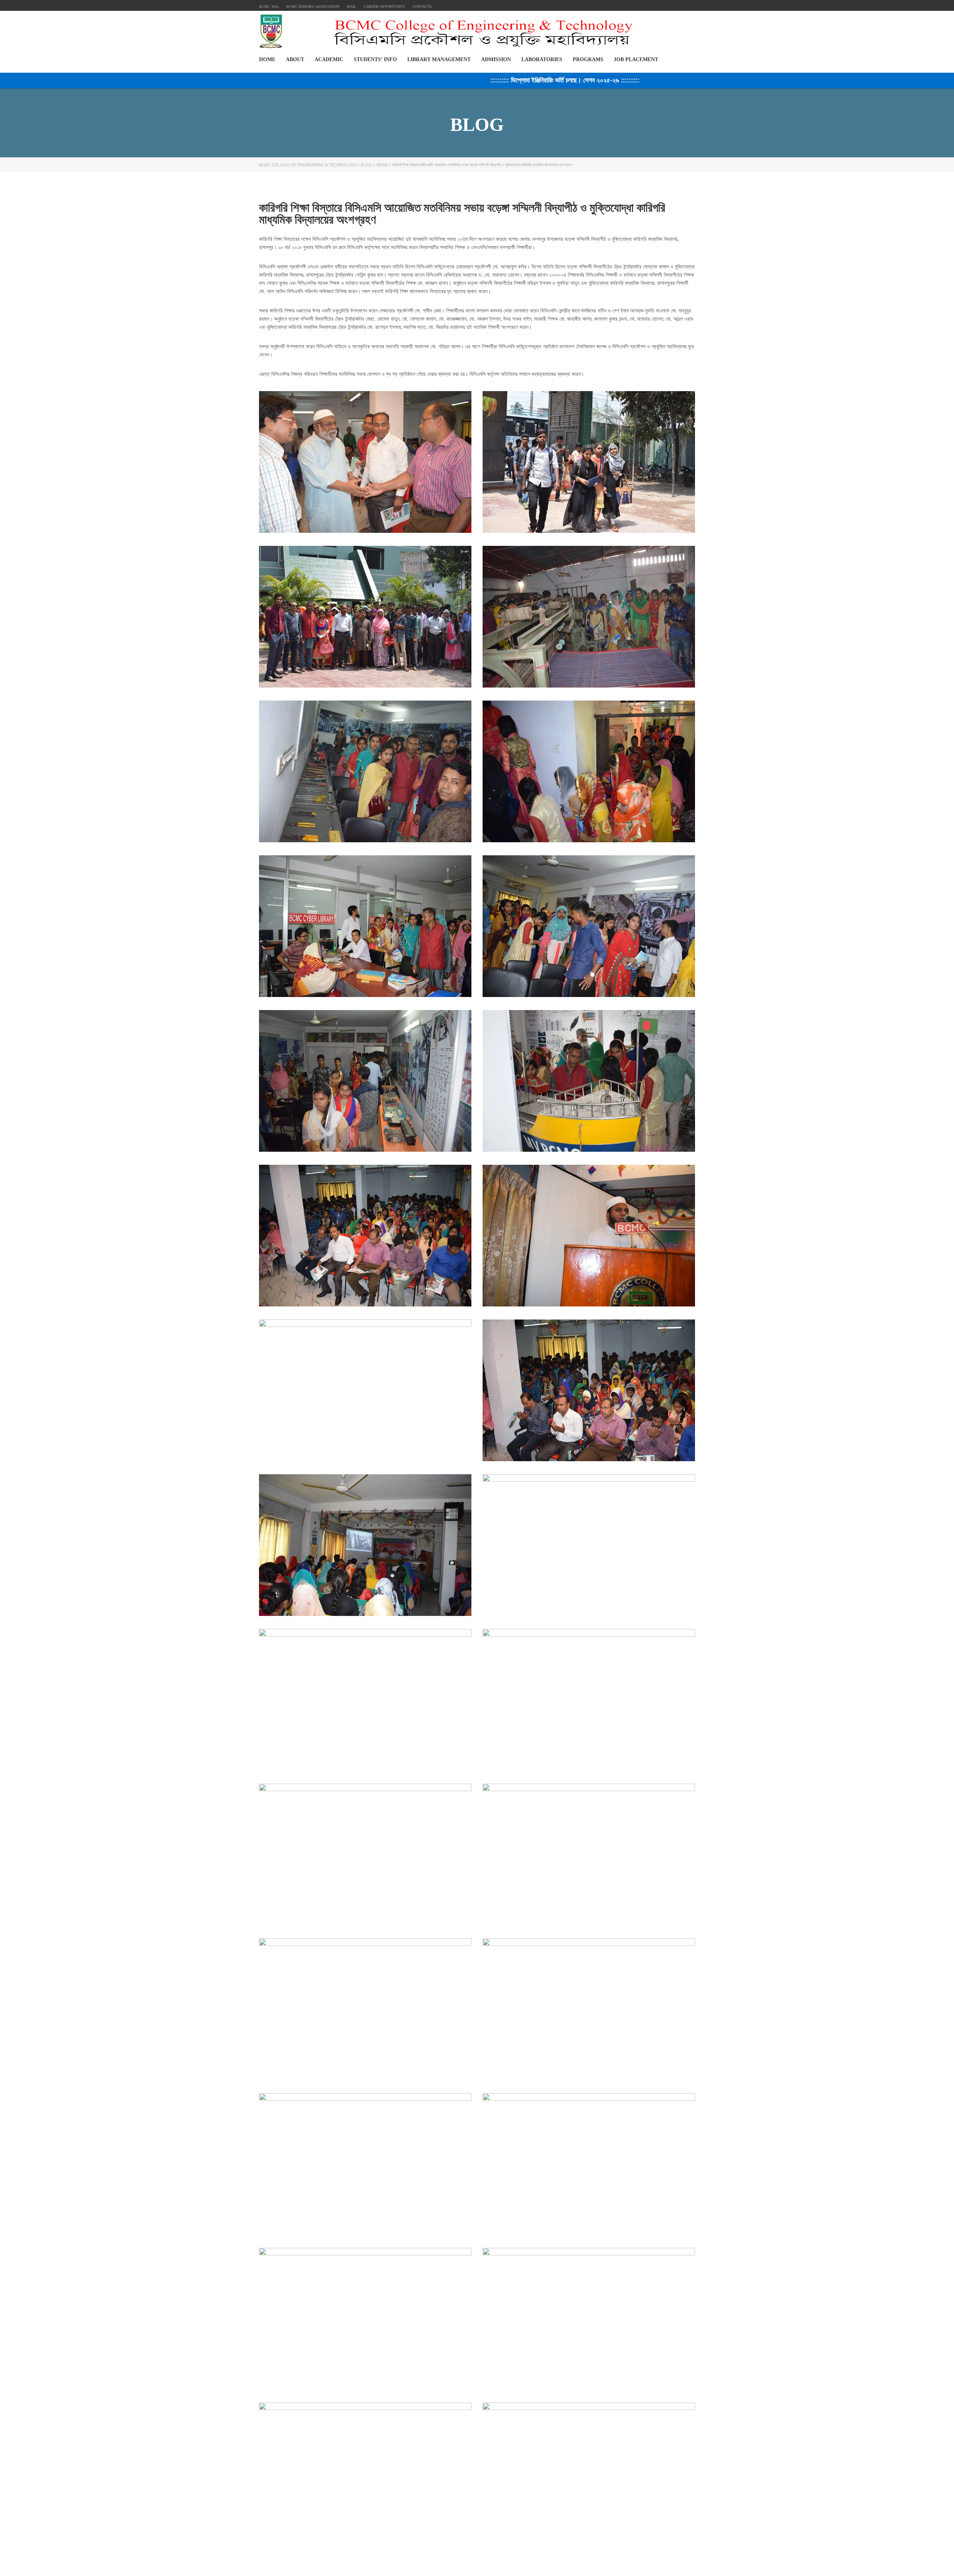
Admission (496, 59)
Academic (329, 59)
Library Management (439, 59)
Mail (352, 7)
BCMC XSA (269, 7)
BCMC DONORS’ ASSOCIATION (313, 7)
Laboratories (542, 59)
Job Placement (636, 59)
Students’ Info (375, 59)
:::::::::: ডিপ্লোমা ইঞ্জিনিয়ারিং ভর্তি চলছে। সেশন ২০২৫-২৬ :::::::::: (468, 80)
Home (267, 59)
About (295, 59)
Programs (588, 59)
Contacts (422, 7)
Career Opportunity (384, 7)
